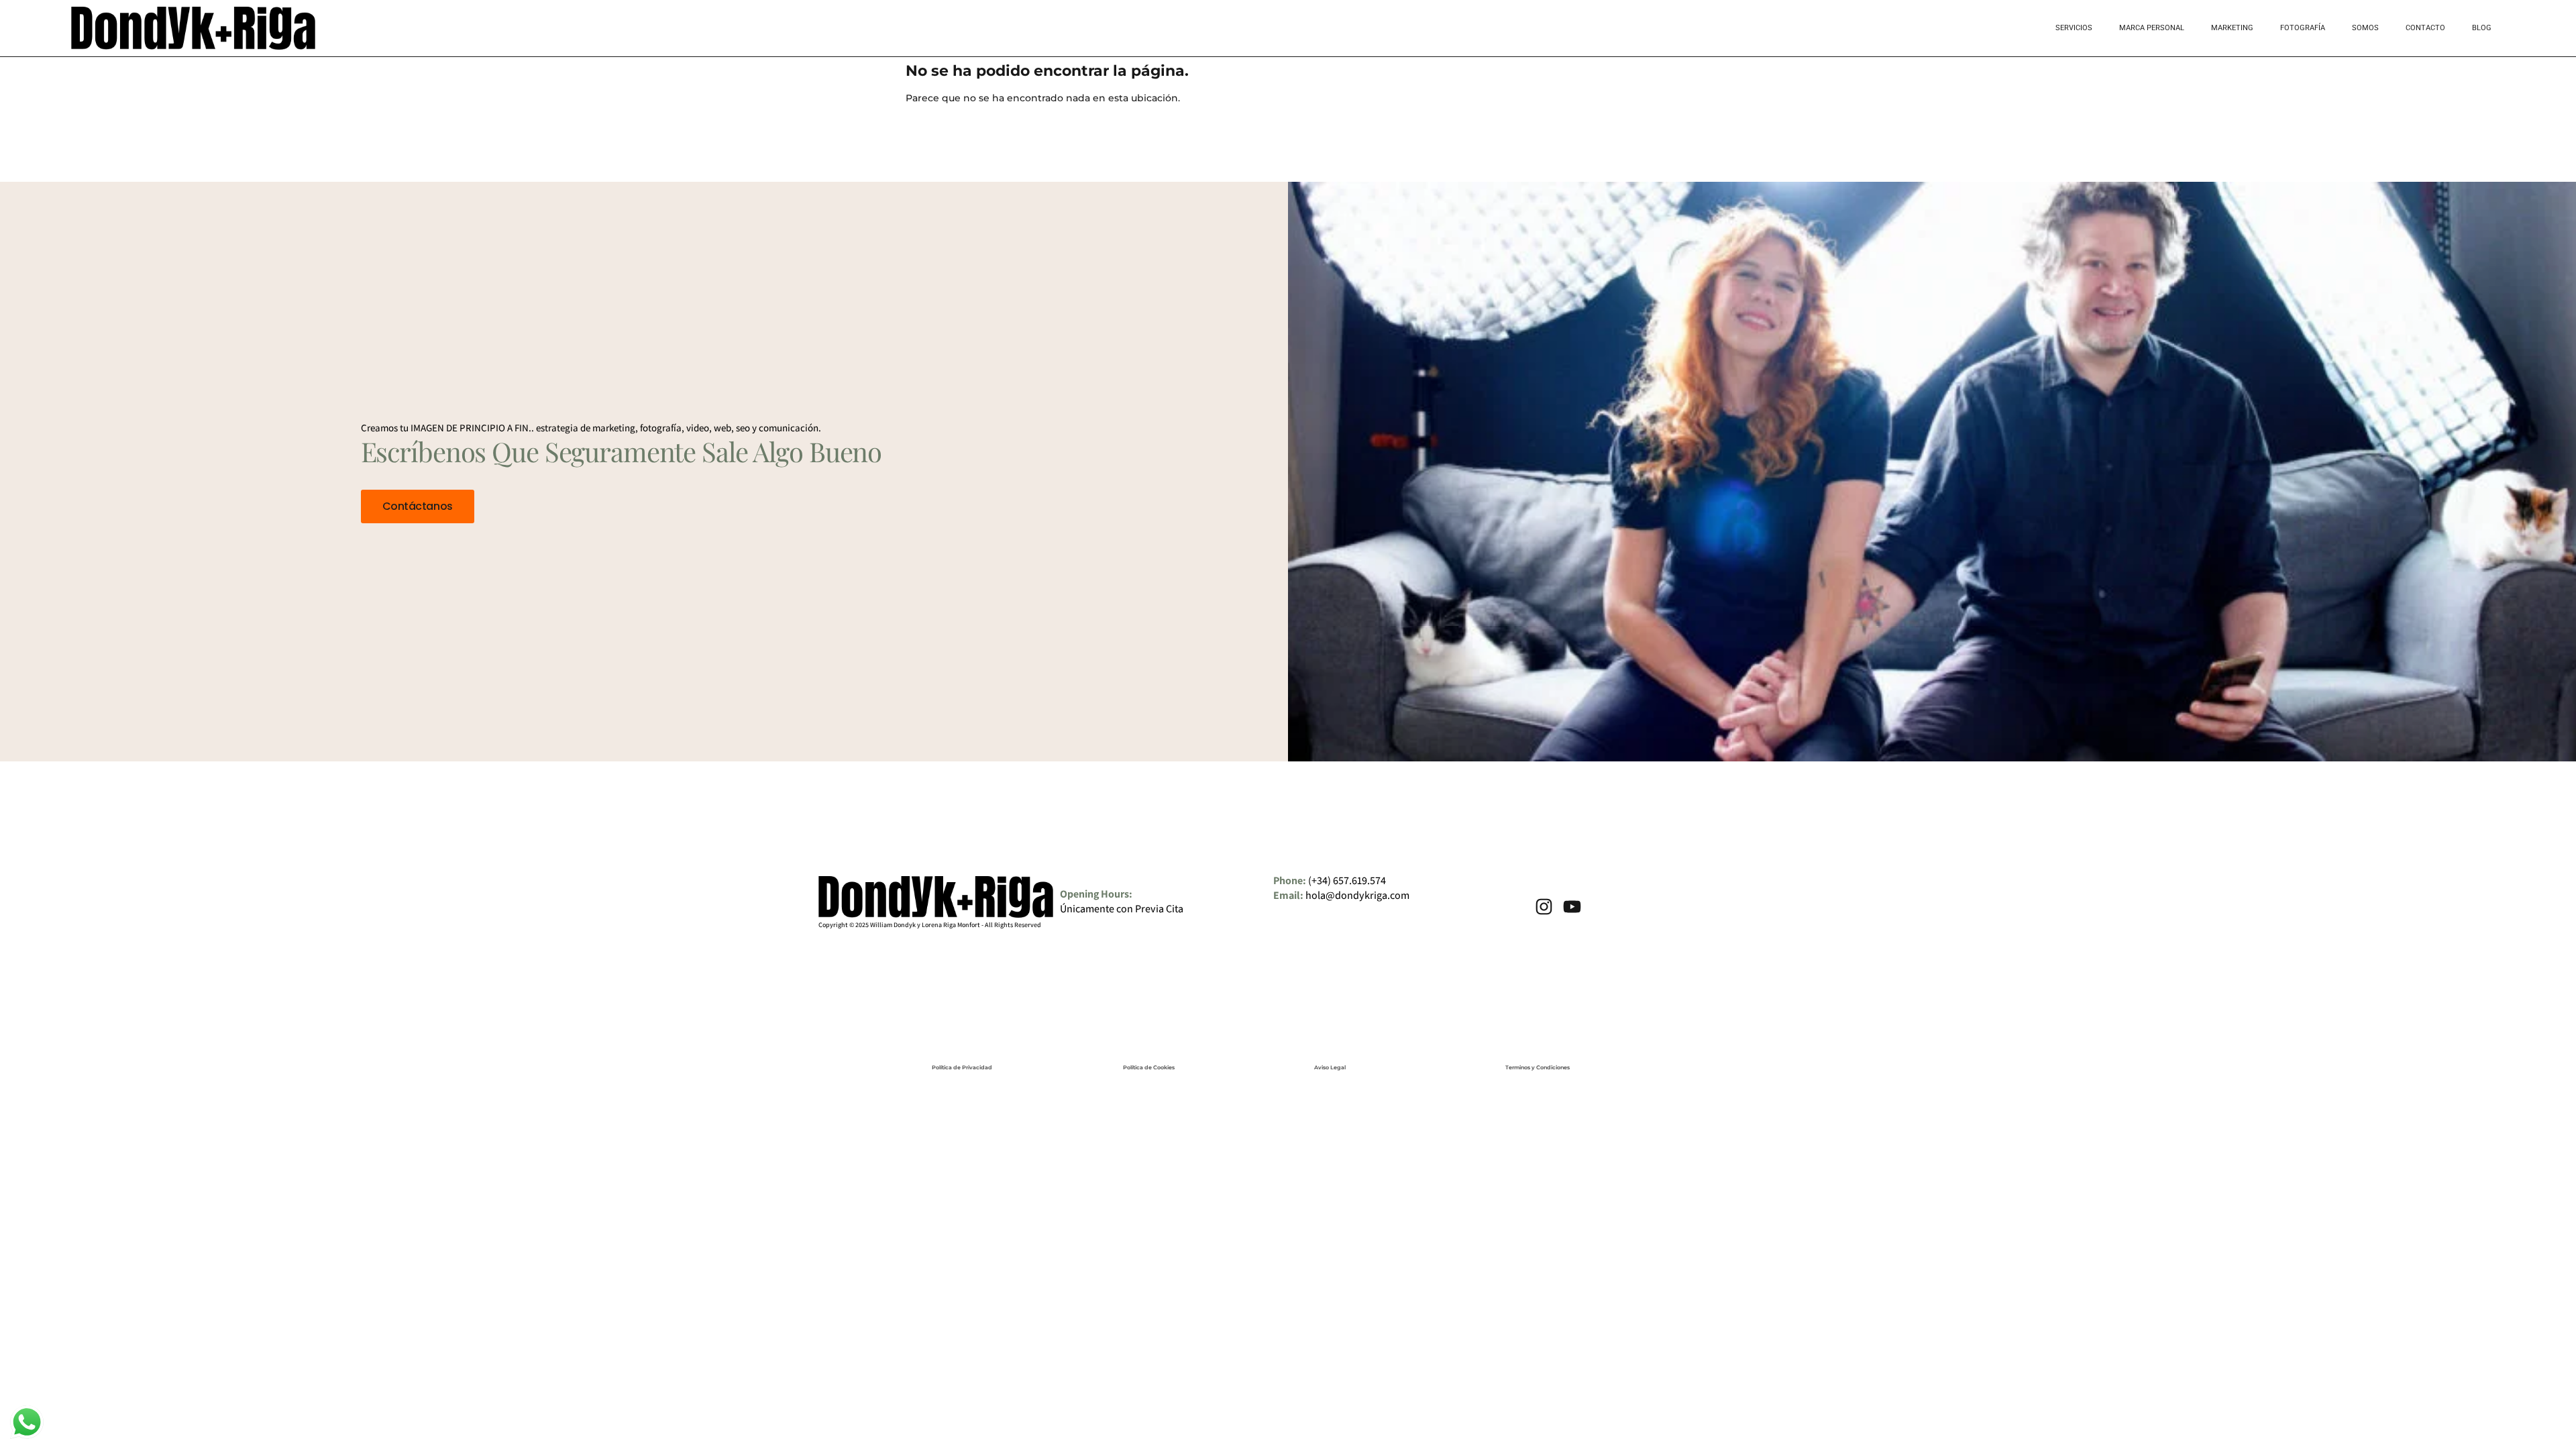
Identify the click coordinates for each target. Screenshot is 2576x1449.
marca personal (2152, 28)
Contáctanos (418, 506)
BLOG (2482, 28)
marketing (2232, 28)
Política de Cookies (1149, 1067)
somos (2365, 28)
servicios (2074, 28)
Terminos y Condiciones (1538, 1067)
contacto (2425, 28)
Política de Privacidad (962, 1067)
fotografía (2303, 28)
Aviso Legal (1330, 1067)
